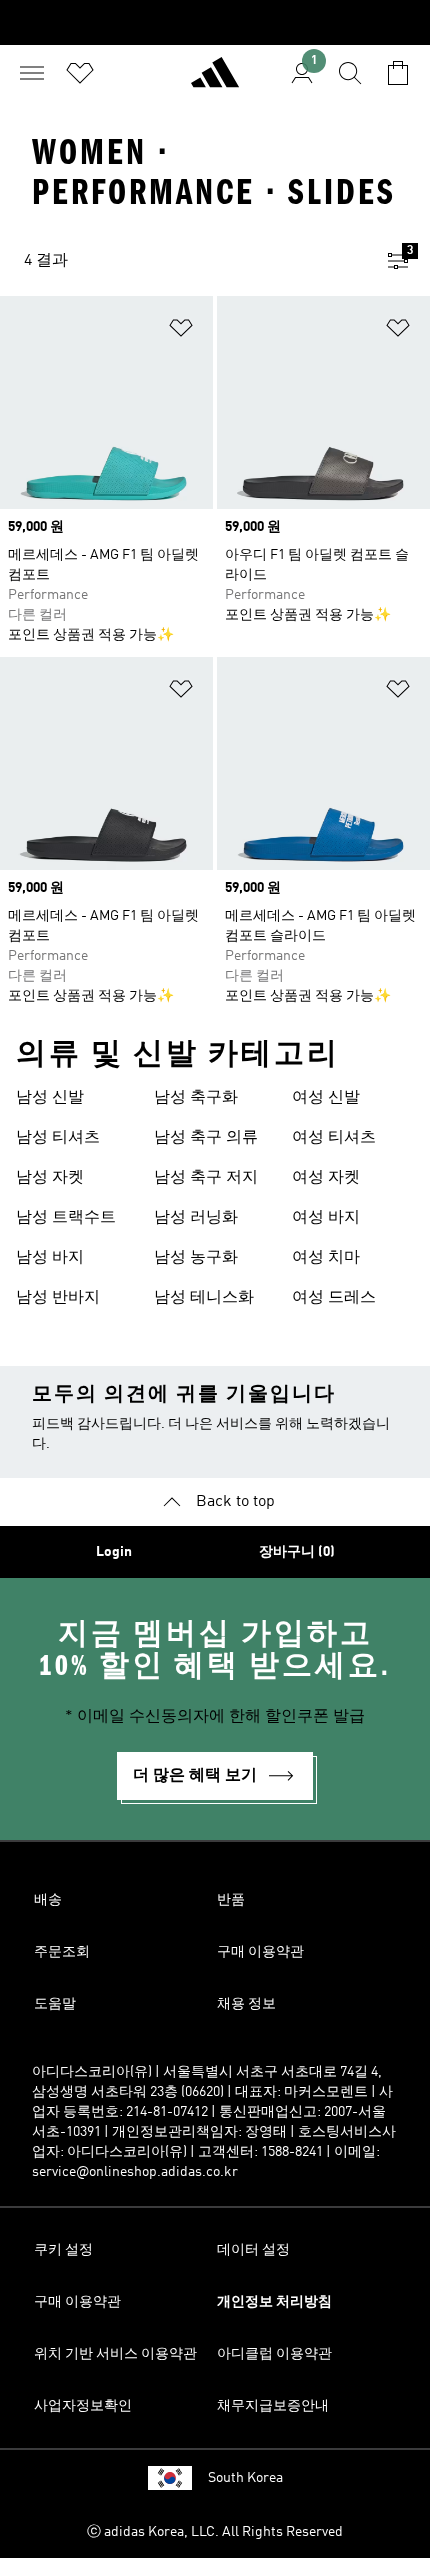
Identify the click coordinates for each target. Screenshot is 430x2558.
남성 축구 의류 (206, 1138)
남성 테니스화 (204, 1298)
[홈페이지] (215, 81)
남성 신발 (50, 1098)
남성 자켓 (50, 1178)
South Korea (245, 2478)
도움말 (55, 2004)
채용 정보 (246, 2004)
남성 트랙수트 (66, 1218)
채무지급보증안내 (273, 2406)
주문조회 (62, 1952)
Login (114, 1552)
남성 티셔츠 (58, 1138)
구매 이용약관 (260, 1952)
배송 (48, 1900)
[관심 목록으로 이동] (80, 73)
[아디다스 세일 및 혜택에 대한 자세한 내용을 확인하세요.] (215, 22)
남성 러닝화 (196, 1218)
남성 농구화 (196, 1258)
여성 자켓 (326, 1178)
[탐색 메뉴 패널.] (32, 73)
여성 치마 (326, 1258)
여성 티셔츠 (334, 1138)
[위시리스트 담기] (181, 331)
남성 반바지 (58, 1298)
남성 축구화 (196, 1098)
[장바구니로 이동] (398, 73)
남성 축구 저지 (206, 1178)
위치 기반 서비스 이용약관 (115, 2354)
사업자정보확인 (83, 2406)
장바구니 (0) (297, 1552)
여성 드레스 (334, 1298)
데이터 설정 (253, 2250)
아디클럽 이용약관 (274, 2354)
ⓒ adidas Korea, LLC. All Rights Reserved (215, 2532)
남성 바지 (50, 1258)
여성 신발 (326, 1098)
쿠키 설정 (63, 2250)
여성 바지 (326, 1218)
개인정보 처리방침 (274, 2302)
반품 (231, 1900)
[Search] (350, 73)
